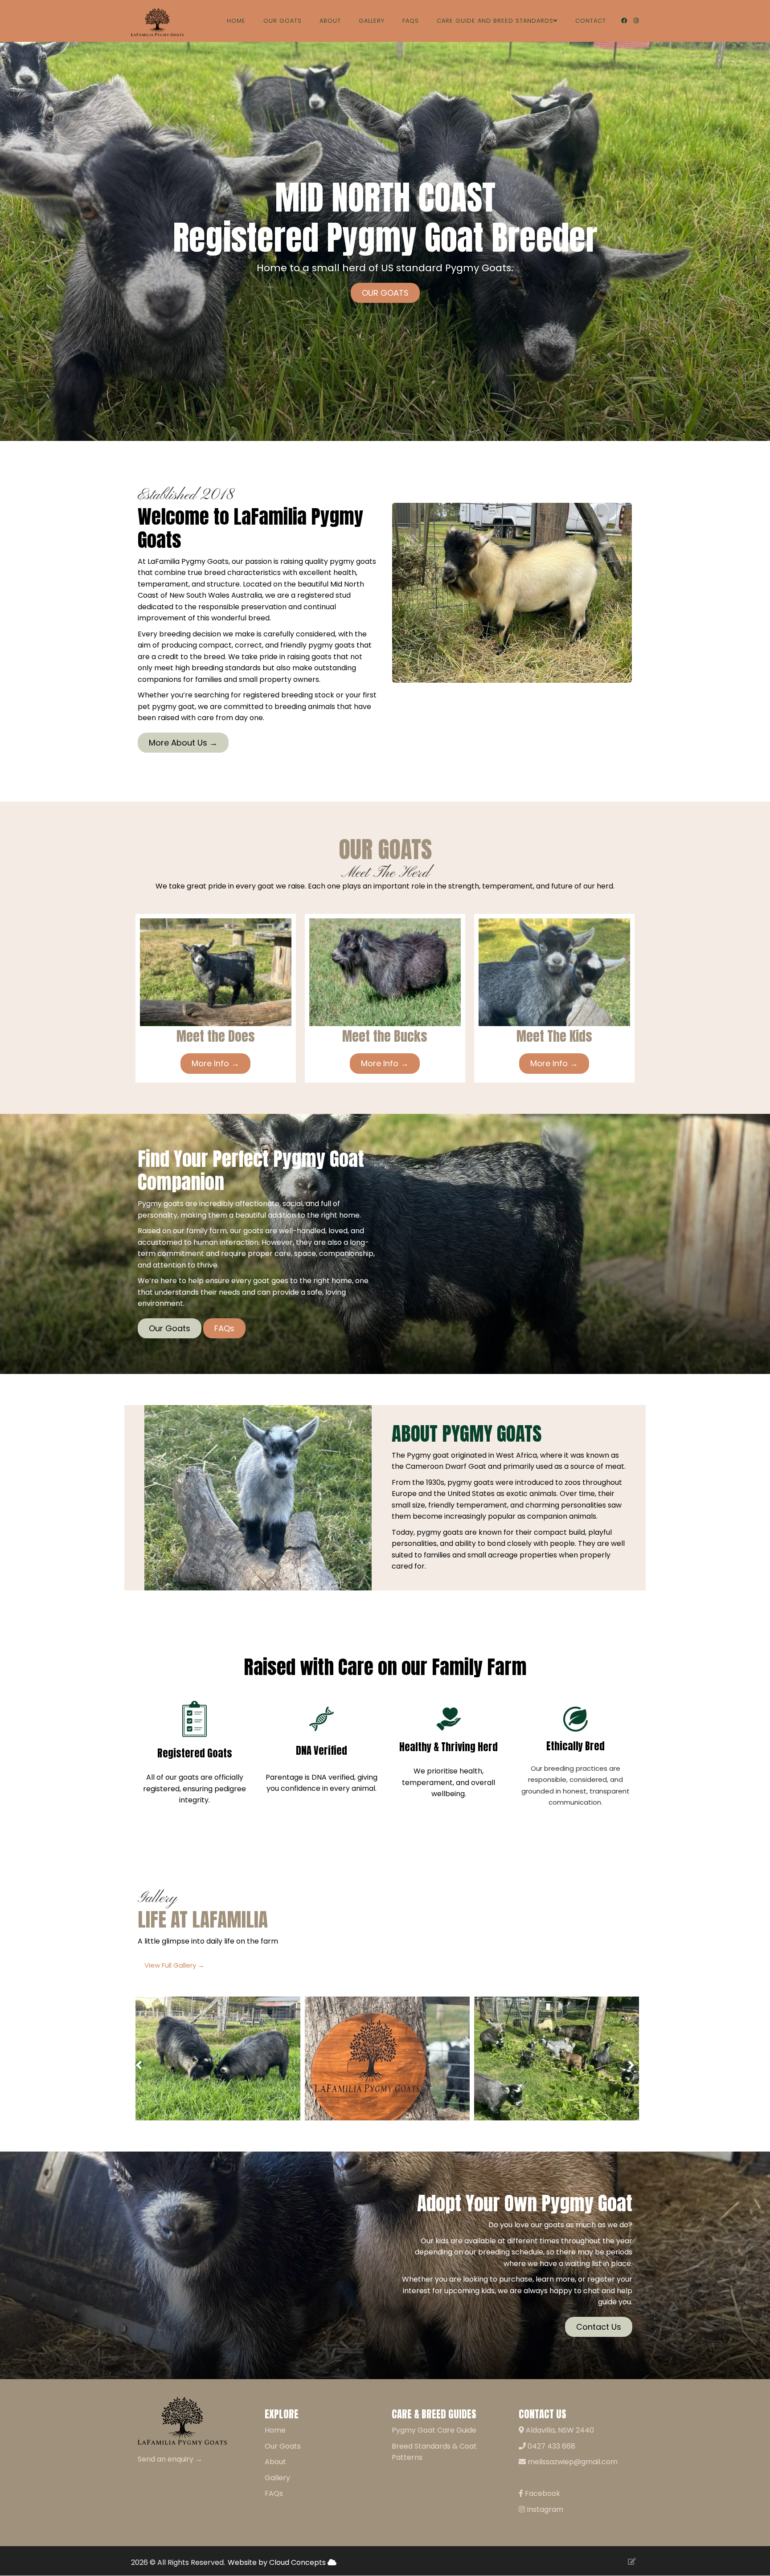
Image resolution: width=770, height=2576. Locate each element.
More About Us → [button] (183, 743)
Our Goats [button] (170, 1328)
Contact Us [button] (599, 2327)
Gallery (372, 21)
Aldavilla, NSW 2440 (559, 2430)
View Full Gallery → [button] (174, 1965)
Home (236, 21)
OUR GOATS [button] (385, 293)
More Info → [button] (215, 1063)
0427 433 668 (551, 2446)
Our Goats (283, 21)
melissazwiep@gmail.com (572, 2462)
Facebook (542, 2493)
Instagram (544, 2509)
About (330, 21)
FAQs (411, 21)
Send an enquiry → (170, 2459)
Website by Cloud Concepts (278, 2562)
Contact (591, 21)
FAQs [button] (224, 1328)
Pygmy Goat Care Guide (434, 2430)
